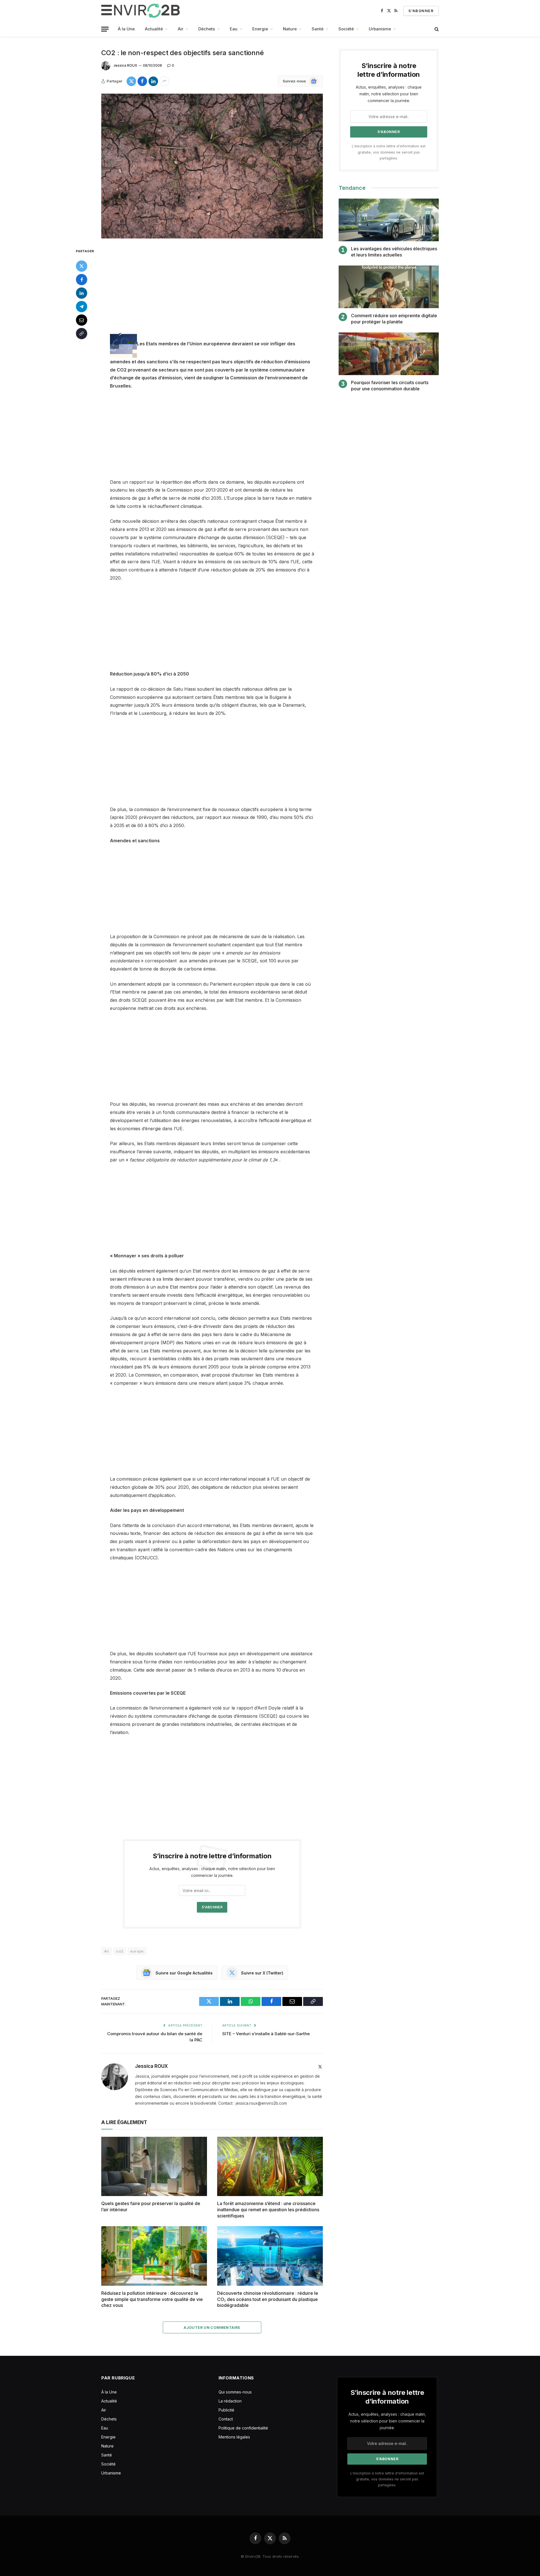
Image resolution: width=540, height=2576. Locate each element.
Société (346, 29)
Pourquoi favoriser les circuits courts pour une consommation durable (390, 386)
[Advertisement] (212, 289)
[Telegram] (82, 307)
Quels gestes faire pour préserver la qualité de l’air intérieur (151, 2206)
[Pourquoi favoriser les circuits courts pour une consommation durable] (389, 354)
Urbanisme (380, 29)
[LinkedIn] (82, 293)
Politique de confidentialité (243, 2428)
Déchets (207, 29)
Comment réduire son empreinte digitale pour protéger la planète (394, 319)
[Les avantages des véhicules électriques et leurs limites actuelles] (389, 220)
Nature (290, 29)
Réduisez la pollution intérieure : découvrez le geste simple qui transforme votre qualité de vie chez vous (152, 2299)
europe (137, 1951)
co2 (120, 1951)
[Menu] (105, 29)
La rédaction (230, 2401)
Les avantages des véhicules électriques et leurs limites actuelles (394, 252)
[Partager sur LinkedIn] (153, 81)
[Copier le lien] (82, 334)
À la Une (126, 29)
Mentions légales (234, 2437)
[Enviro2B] (142, 11)
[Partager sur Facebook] (142, 81)
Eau (234, 29)
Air (181, 29)
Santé (318, 29)
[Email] (82, 320)
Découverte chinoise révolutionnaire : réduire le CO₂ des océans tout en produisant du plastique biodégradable (268, 2299)
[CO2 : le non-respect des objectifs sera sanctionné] (212, 166)
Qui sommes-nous (235, 2392)
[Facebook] (82, 280)
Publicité (226, 2410)
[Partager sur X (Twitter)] (131, 81)
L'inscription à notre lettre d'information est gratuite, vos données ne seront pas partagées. (389, 152)
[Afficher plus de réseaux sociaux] (164, 81)
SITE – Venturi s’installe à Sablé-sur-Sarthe (266, 2034)
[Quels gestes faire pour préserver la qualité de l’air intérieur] (154, 2167)
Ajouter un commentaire (212, 2327)
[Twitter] (82, 266)
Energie (260, 29)
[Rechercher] (436, 29)
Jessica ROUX (125, 65)
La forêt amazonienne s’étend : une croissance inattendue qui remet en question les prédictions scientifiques (268, 2210)
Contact (226, 2419)
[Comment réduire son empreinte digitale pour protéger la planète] (389, 287)
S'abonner (421, 11)
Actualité (154, 29)
